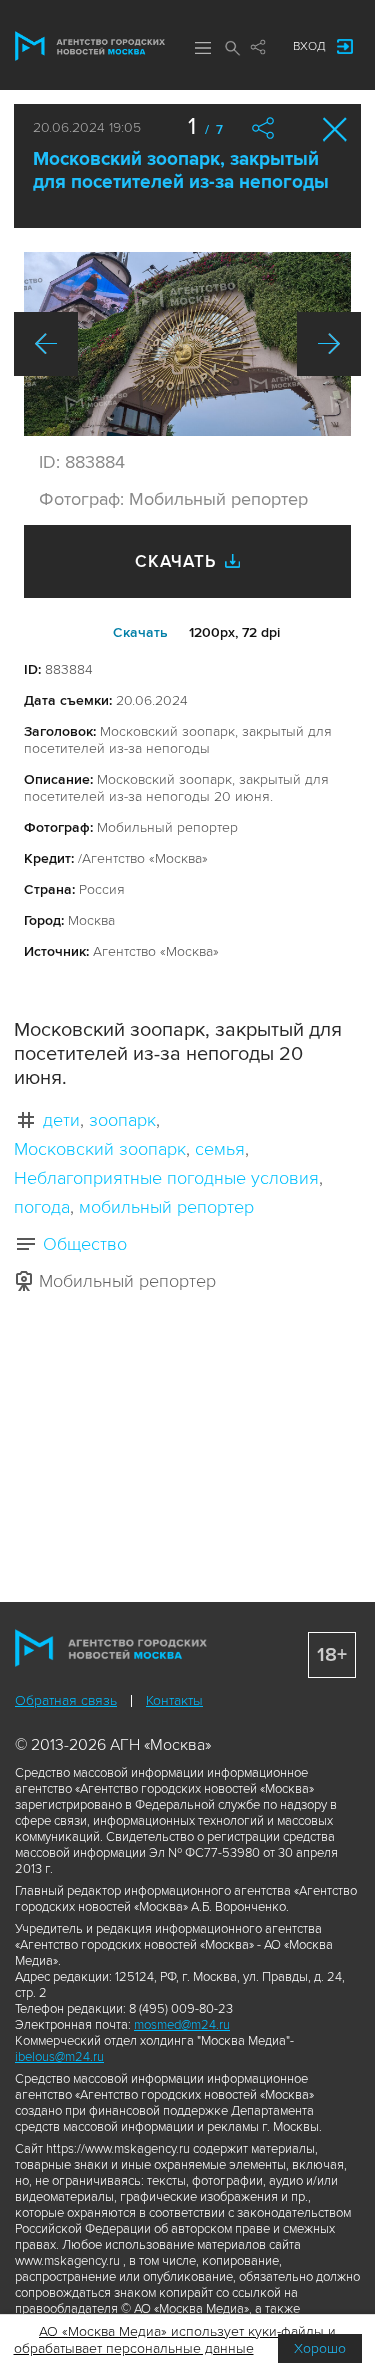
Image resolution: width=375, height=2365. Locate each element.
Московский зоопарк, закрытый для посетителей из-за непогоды (181, 171)
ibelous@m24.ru (59, 2057)
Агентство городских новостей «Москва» (90, 46)
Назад (46, 344)
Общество (85, 1244)
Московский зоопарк (100, 1149)
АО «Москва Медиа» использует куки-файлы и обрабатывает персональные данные (175, 2340)
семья (220, 1149)
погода (42, 1207)
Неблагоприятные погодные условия (166, 1178)
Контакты (174, 1700)
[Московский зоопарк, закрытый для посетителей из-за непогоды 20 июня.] (187, 344)
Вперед (329, 344)
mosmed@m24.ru (182, 2025)
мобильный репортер (166, 1207)
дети (61, 1120)
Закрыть (335, 129)
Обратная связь (66, 1700)
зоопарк (122, 1120)
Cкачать (140, 632)
